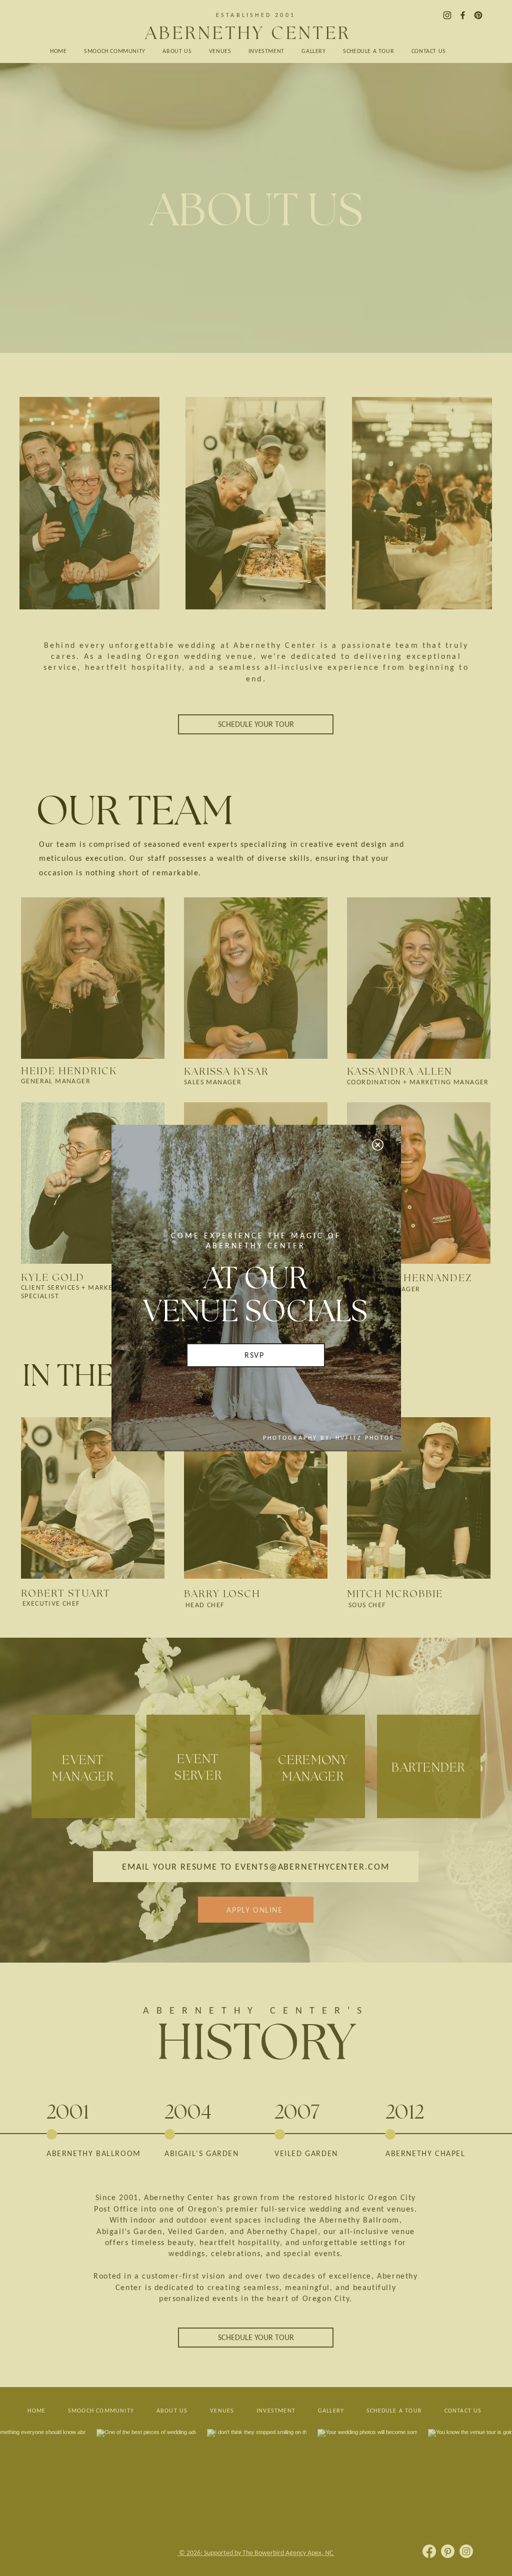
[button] (378, 1145)
